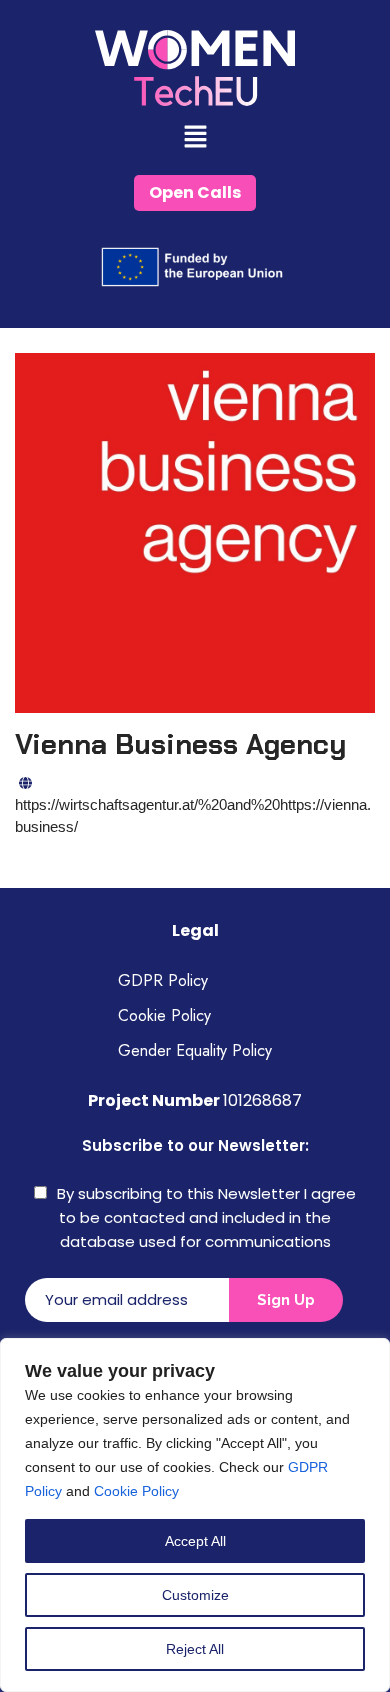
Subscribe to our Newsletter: (195, 1145)
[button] (195, 138)
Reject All (195, 1649)
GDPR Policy (163, 980)
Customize (195, 1595)
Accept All (195, 1541)
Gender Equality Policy (195, 1050)
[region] (195, 1515)
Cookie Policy (136, 1491)
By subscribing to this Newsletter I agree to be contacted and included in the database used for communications (206, 1217)
